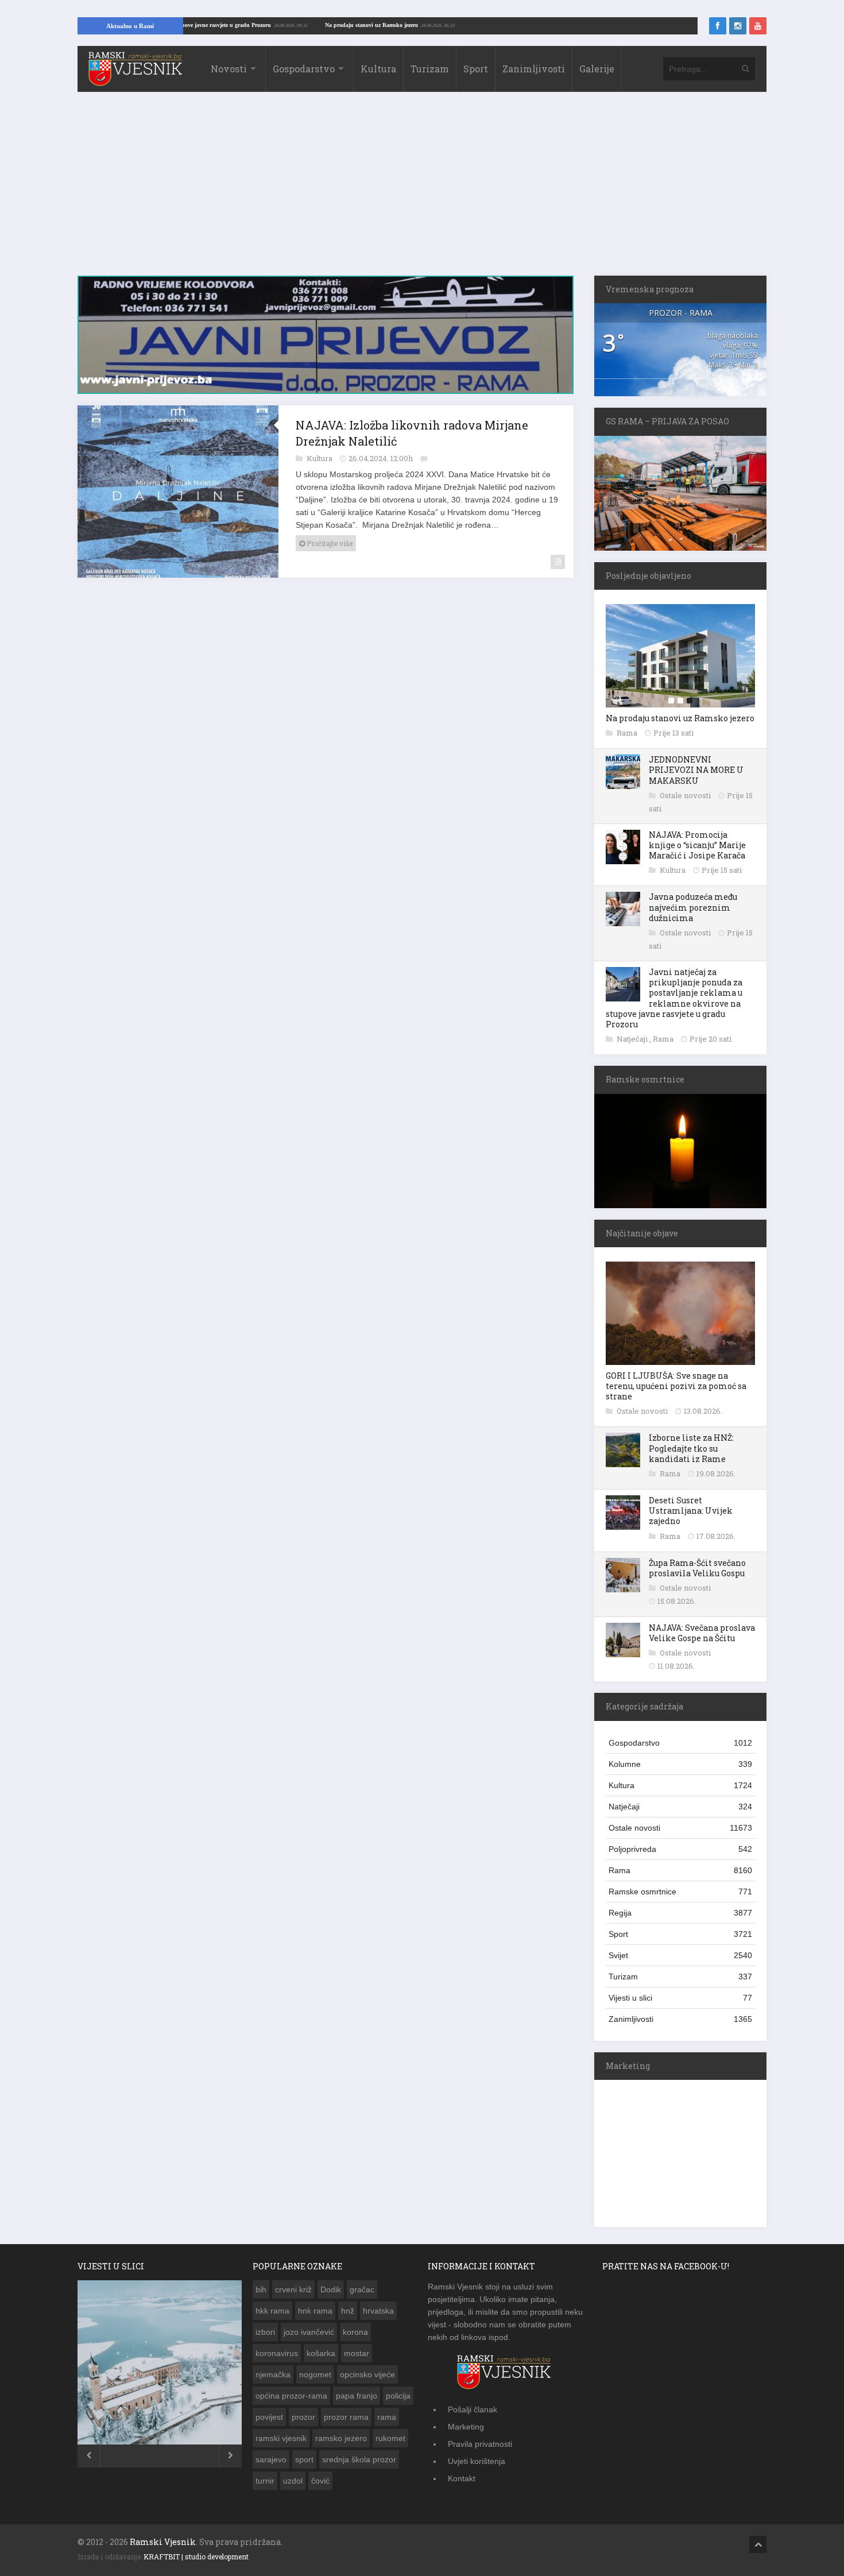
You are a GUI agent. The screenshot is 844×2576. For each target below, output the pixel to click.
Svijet (680, 1955)
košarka (321, 2353)
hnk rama (315, 2311)
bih (261, 2289)
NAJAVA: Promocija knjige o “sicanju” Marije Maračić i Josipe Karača (697, 845)
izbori (265, 2332)
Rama (628, 733)
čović (320, 2481)
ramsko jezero (341, 2438)
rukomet (390, 2438)
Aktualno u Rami (130, 26)
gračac (362, 2289)
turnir (265, 2481)
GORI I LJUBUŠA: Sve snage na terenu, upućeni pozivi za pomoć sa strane (676, 1386)
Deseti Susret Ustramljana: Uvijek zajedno (691, 1511)
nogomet (315, 2374)
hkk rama (272, 2311)
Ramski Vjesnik (163, 2542)
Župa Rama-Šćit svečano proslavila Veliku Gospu (697, 1568)
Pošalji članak (473, 2409)
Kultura (378, 69)
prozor (303, 2417)
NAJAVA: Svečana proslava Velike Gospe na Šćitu (702, 1633)
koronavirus (277, 2353)
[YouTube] (758, 26)
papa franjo (357, 2396)
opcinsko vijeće (367, 2374)
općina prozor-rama (291, 2396)
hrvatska (378, 2311)
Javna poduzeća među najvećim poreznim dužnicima (693, 907)
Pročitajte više (329, 537)
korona (355, 2332)
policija (398, 2396)
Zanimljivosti (534, 69)
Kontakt (462, 2478)
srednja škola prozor (359, 2459)
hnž (348, 2311)
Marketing (466, 2427)
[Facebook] (718, 26)
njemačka (273, 2374)
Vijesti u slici (680, 1998)
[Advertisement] (422, 189)
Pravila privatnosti (480, 2444)
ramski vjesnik (281, 2438)
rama (387, 2417)
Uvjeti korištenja (477, 2461)
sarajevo (271, 2459)
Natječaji (633, 1039)
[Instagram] (738, 26)
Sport (476, 69)
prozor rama (346, 2417)
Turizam (430, 69)
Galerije (597, 69)
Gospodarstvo (304, 69)
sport (304, 2459)
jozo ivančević (309, 2332)
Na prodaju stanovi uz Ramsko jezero (433, 25)
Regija (680, 1913)
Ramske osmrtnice (680, 1892)
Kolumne (680, 1764)
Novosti (229, 69)
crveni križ (293, 2289)
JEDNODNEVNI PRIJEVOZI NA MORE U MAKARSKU (696, 770)
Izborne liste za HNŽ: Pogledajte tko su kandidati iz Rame (691, 1448)
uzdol (293, 2481)
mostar (357, 2353)
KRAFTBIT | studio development (196, 2556)
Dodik (331, 2289)
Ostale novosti (686, 795)
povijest (269, 2417)
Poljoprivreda (680, 1849)
